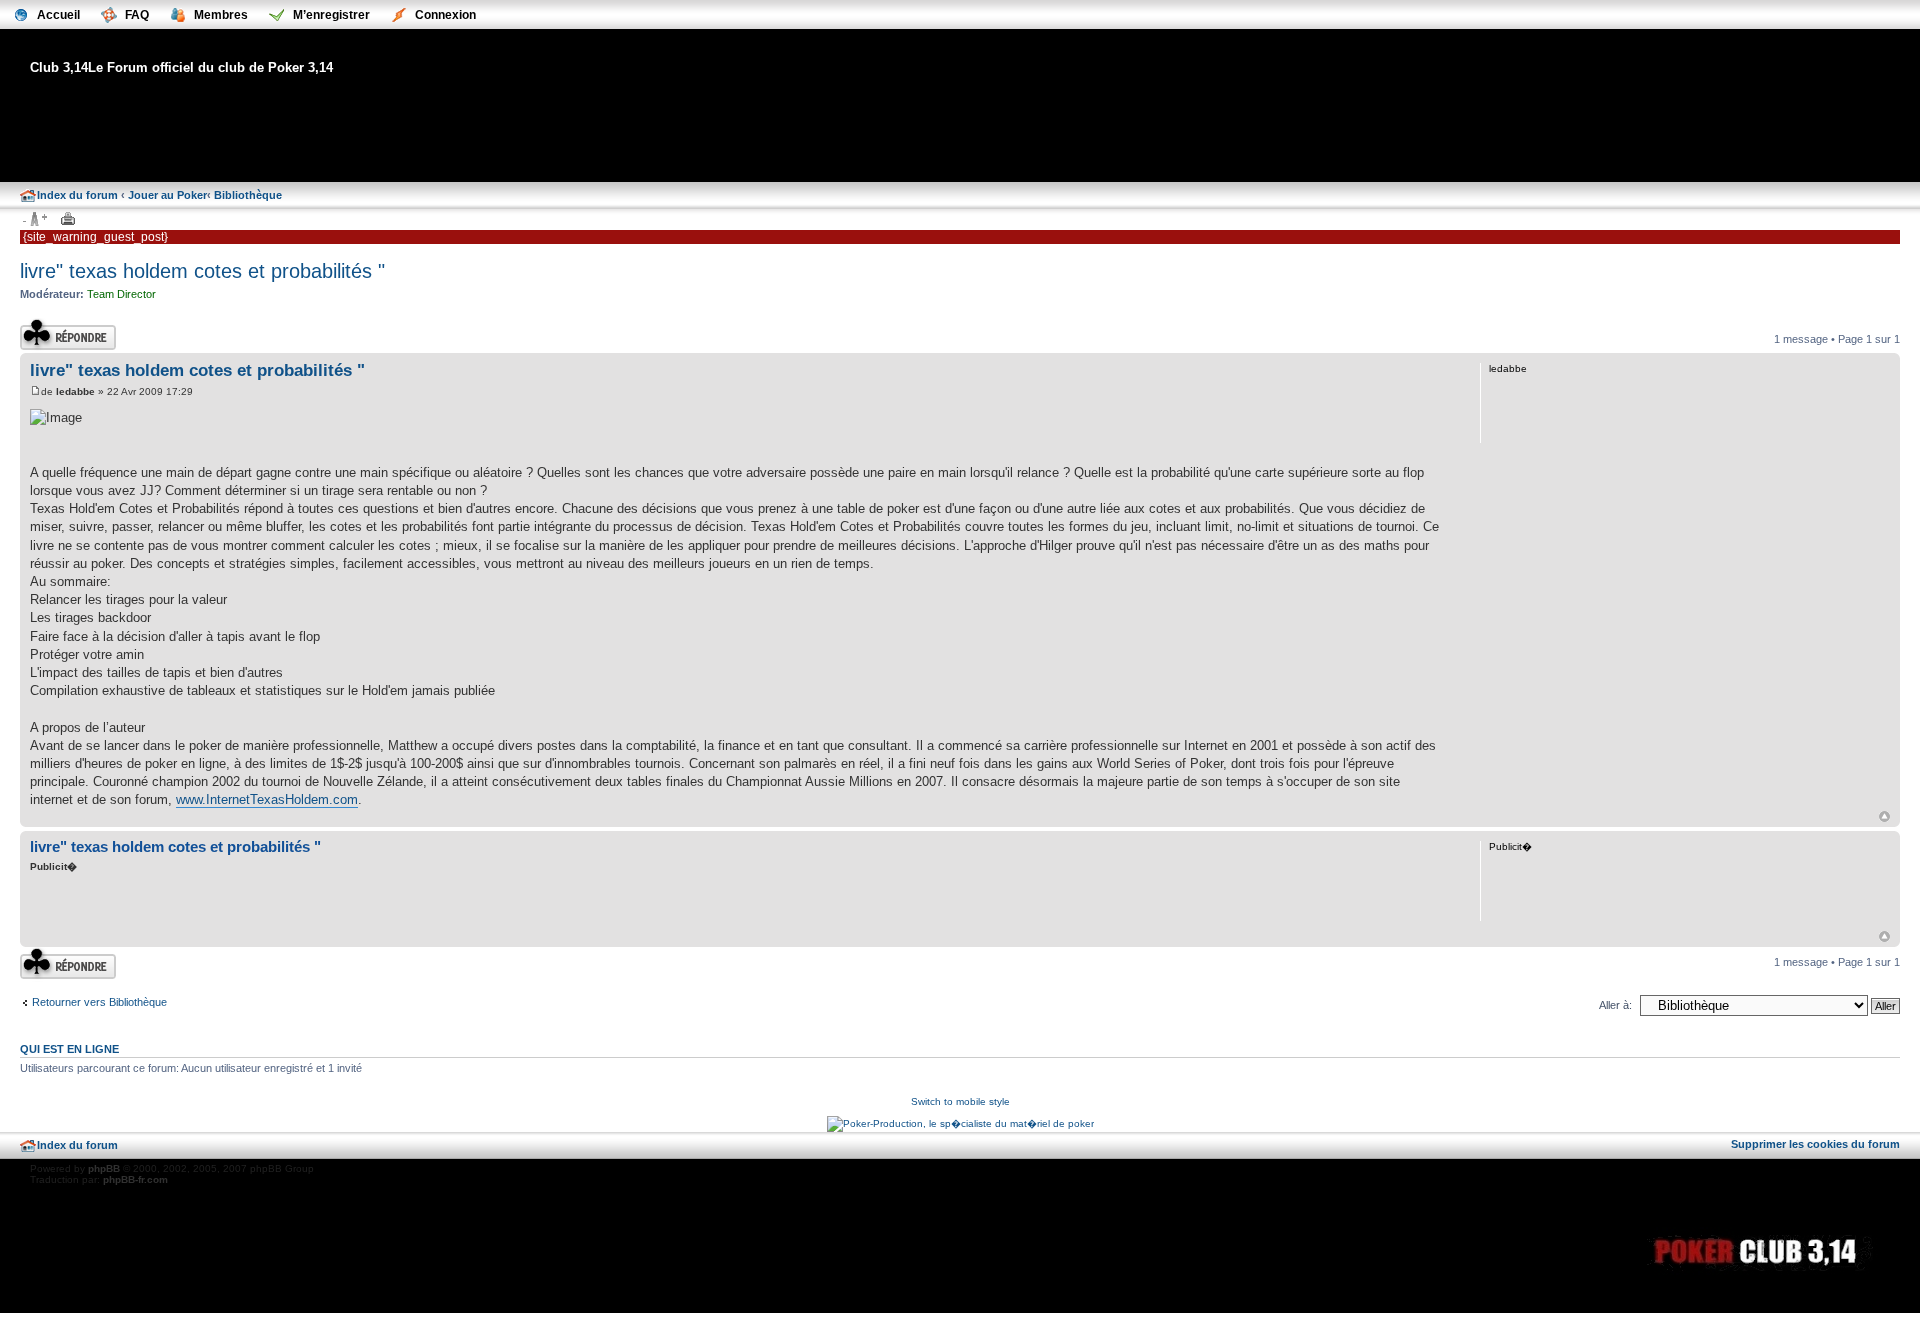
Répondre (44, 324)
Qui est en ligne (69, 1049)
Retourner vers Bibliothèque (99, 1002)
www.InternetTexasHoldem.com (267, 799)
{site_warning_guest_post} (95, 237)
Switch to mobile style (960, 1101)
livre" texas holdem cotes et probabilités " (202, 271)
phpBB (104, 1168)
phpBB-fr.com (135, 1179)
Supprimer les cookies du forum (1815, 1144)
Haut (1884, 816)
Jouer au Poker (167, 195)
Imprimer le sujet (68, 220)
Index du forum (77, 195)
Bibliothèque (248, 195)
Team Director (121, 294)
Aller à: (1615, 1005)
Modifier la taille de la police (34, 220)
